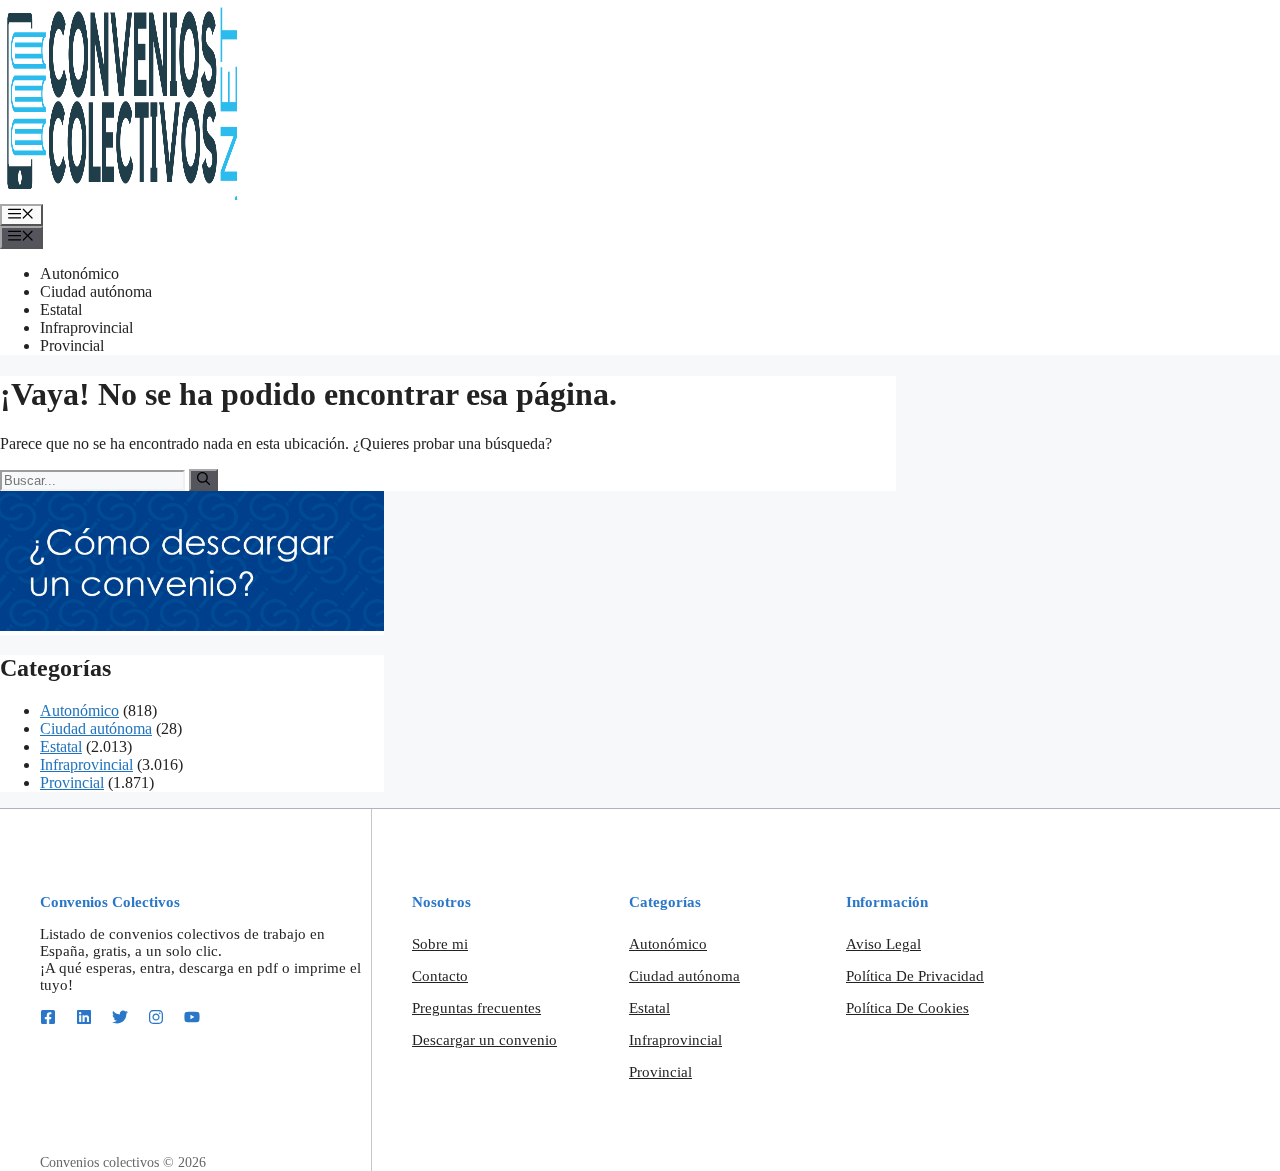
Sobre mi (440, 944)
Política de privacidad (915, 976)
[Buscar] (203, 480)
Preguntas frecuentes (476, 1008)
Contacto (440, 976)
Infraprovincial (86, 327)
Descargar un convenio (484, 1040)
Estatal (61, 309)
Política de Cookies (907, 1008)
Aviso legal (883, 944)
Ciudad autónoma (96, 291)
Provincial (72, 345)
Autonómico (79, 273)
